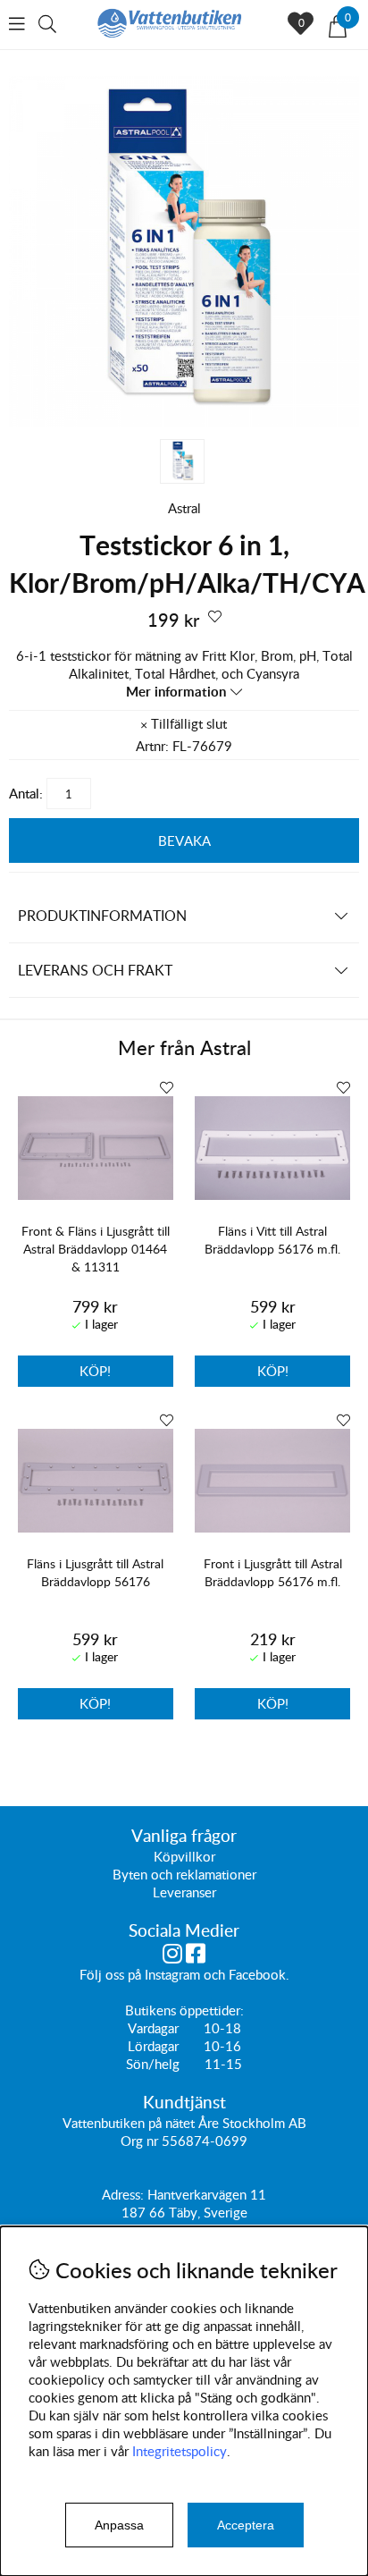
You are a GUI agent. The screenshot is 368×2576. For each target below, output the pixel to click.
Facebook (257, 1974)
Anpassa (119, 2525)
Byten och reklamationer (184, 1874)
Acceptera (246, 2525)
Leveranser (184, 1892)
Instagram (172, 1974)
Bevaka (184, 840)
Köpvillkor (184, 1856)
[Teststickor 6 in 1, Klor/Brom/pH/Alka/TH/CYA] (184, 421)
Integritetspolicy (180, 2451)
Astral (184, 508)
